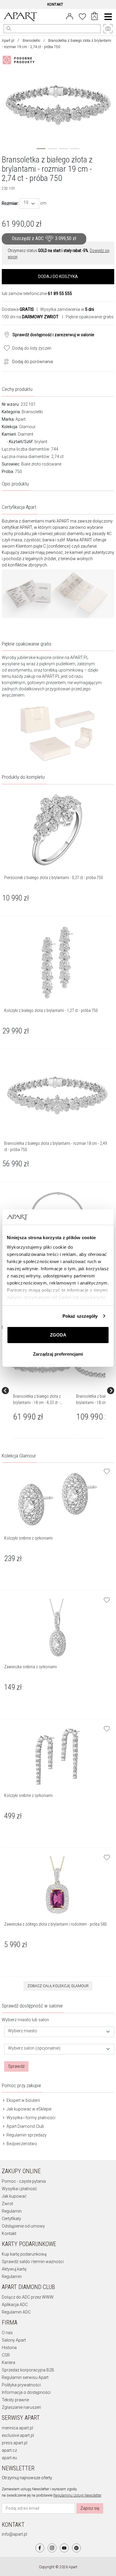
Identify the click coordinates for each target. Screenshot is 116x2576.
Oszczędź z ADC (44, 239)
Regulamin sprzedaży (26, 2135)
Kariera (8, 2363)
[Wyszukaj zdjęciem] (20, 60)
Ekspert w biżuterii (23, 2100)
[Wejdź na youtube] (64, 2548)
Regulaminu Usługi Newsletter (77, 2495)
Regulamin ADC (16, 2312)
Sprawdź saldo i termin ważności (33, 2262)
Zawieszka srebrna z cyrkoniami (30, 1667)
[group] (42, 1391)
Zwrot (7, 2204)
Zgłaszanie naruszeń (21, 2407)
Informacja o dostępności (26, 2392)
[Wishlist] (82, 16)
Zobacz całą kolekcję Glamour (58, 1986)
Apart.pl (8, 41)
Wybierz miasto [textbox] (23, 2031)
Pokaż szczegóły (80, 1316)
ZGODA (58, 1335)
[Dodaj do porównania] (5, 361)
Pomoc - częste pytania (24, 2181)
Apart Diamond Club (25, 2126)
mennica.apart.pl (17, 2428)
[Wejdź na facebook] (40, 2548)
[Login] (70, 16)
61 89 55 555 (60, 294)
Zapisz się (90, 2508)
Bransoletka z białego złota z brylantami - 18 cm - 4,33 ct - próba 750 (37, 1403)
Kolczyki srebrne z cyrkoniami (28, 1538)
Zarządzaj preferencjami (58, 1354)
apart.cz (9, 2450)
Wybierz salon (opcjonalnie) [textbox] (34, 2048)
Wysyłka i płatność (19, 2189)
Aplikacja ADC (15, 2305)
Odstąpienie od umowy (23, 2226)
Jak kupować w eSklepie (29, 2109)
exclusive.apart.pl (18, 2435)
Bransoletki (31, 41)
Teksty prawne (15, 2400)
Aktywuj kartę (14, 2269)
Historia (9, 2348)
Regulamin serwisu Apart (25, 2377)
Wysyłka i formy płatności (30, 2118)
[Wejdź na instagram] (52, 2548)
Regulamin (12, 2211)
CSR (6, 2355)
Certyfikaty (11, 2219)
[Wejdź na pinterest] (76, 2548)
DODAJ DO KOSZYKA (58, 277)
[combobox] (29, 203)
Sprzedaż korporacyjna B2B (28, 2370)
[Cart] (94, 17)
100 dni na (30, 317)
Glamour (27, 427)
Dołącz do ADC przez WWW (28, 2297)
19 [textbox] (26, 203)
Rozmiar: (10, 203)
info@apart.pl (14, 2534)
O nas (7, 2333)
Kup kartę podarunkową (24, 2254)
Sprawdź (16, 2066)
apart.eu (9, 2458)
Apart (21, 419)
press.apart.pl (15, 2443)
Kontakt (9, 2234)
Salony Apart (14, 2340)
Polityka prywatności (21, 2385)
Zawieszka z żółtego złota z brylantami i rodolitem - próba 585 (55, 1924)
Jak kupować (14, 2196)
